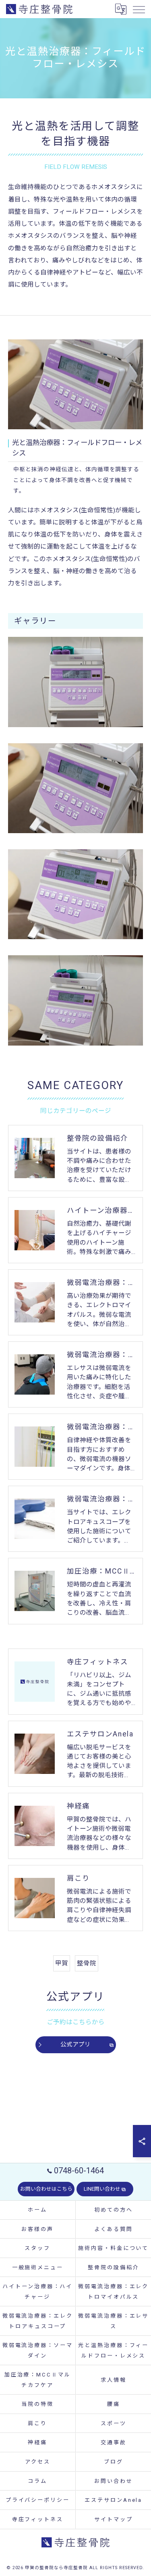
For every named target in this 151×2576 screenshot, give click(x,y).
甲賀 (62, 1963)
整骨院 (87, 1963)
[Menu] (139, 9)
